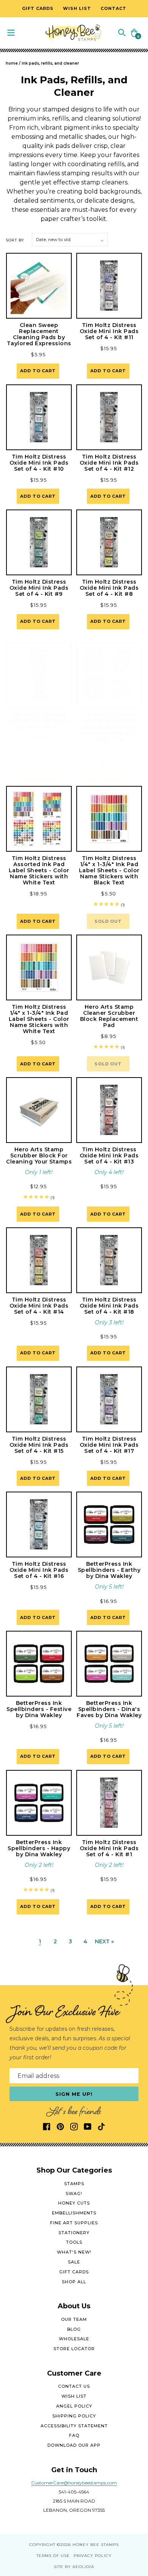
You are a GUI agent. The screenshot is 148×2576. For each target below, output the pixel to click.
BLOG (74, 2329)
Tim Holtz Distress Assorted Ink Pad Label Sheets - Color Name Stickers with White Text (39, 870)
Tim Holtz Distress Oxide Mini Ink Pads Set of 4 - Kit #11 (109, 331)
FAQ (74, 2435)
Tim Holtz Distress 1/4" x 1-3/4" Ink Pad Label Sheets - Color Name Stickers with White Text (39, 1019)
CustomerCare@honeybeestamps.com (74, 2483)
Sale (74, 2262)
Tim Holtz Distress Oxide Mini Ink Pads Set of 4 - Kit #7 (39, 721)
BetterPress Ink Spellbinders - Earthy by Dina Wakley (109, 1570)
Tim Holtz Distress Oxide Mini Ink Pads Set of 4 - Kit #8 (109, 588)
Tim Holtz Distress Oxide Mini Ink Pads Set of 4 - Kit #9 (39, 588)
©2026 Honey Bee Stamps (88, 2545)
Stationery (74, 2233)
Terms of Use (53, 2556)
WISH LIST (74, 2396)
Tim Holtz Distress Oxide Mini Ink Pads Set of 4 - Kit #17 (109, 1445)
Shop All (74, 2282)
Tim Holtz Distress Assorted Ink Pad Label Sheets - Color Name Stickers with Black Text (109, 727)
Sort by (15, 240)
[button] (122, 32)
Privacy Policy (93, 2556)
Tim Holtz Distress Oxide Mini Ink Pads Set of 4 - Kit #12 (109, 463)
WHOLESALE (74, 2339)
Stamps (74, 2184)
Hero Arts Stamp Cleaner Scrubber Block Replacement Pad (109, 1016)
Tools (74, 2242)
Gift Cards (74, 2272)
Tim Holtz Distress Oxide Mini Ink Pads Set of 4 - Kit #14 (39, 1306)
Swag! (74, 2193)
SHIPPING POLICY (74, 2416)
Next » (104, 1941)
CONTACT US (74, 2386)
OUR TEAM (74, 2319)
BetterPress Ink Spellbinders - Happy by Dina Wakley (39, 1848)
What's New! (74, 2252)
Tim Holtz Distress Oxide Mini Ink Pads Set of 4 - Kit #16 (39, 1570)
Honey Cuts (74, 2203)
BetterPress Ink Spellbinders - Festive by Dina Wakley (39, 1709)
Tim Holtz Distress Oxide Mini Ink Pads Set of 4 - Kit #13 (109, 1155)
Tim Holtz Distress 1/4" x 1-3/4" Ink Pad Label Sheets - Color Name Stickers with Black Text (109, 870)
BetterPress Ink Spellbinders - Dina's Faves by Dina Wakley (109, 1709)
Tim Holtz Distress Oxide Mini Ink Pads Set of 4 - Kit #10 (39, 463)
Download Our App (74, 2445)
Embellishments (74, 2213)
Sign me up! (74, 2094)
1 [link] (40, 1941)
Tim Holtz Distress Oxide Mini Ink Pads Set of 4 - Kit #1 (109, 1848)
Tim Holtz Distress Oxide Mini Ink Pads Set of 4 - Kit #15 (39, 1445)
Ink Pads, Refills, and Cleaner (50, 63)
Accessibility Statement (74, 2426)
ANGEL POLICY (74, 2406)
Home (12, 63)
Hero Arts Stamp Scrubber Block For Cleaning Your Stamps (39, 1155)
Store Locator (74, 2349)
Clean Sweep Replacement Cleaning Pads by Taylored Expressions (39, 334)
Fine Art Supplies (74, 2223)
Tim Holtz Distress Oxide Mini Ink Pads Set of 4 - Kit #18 (109, 1306)
